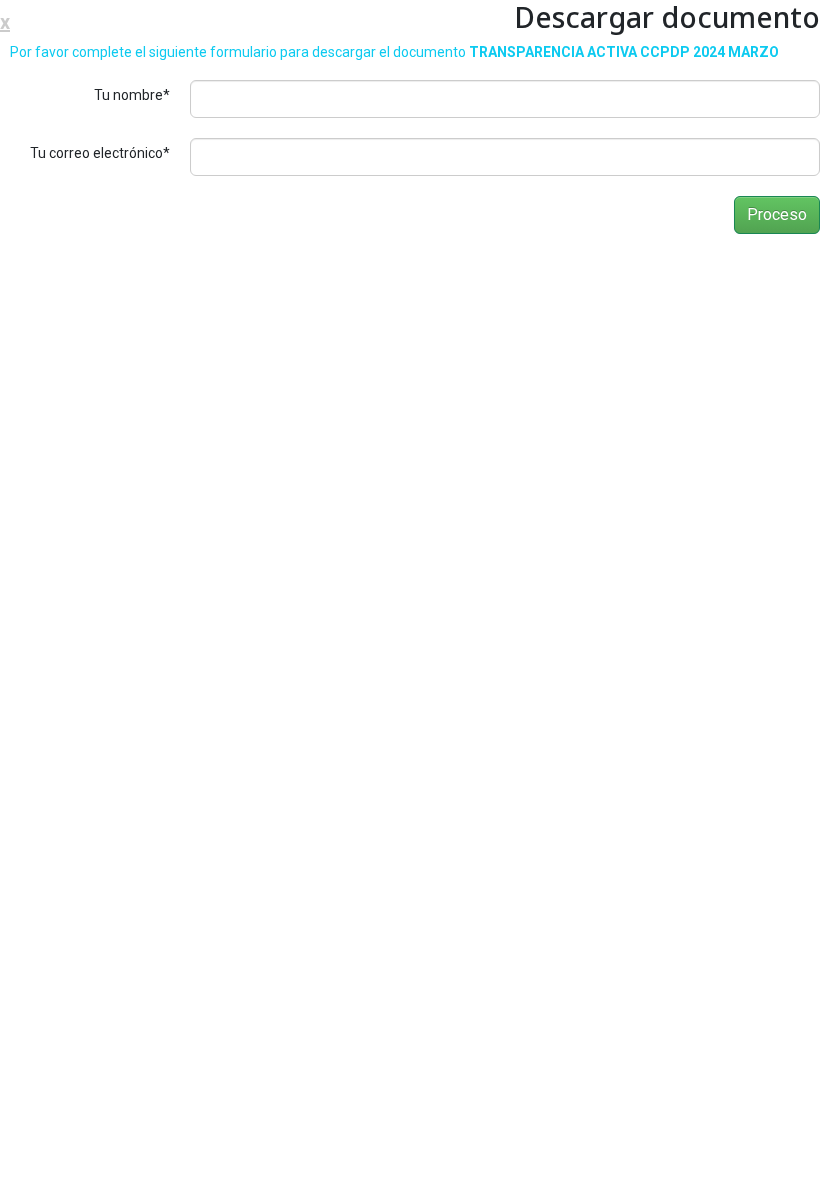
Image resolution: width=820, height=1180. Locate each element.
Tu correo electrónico (100, 153)
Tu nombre (132, 95)
